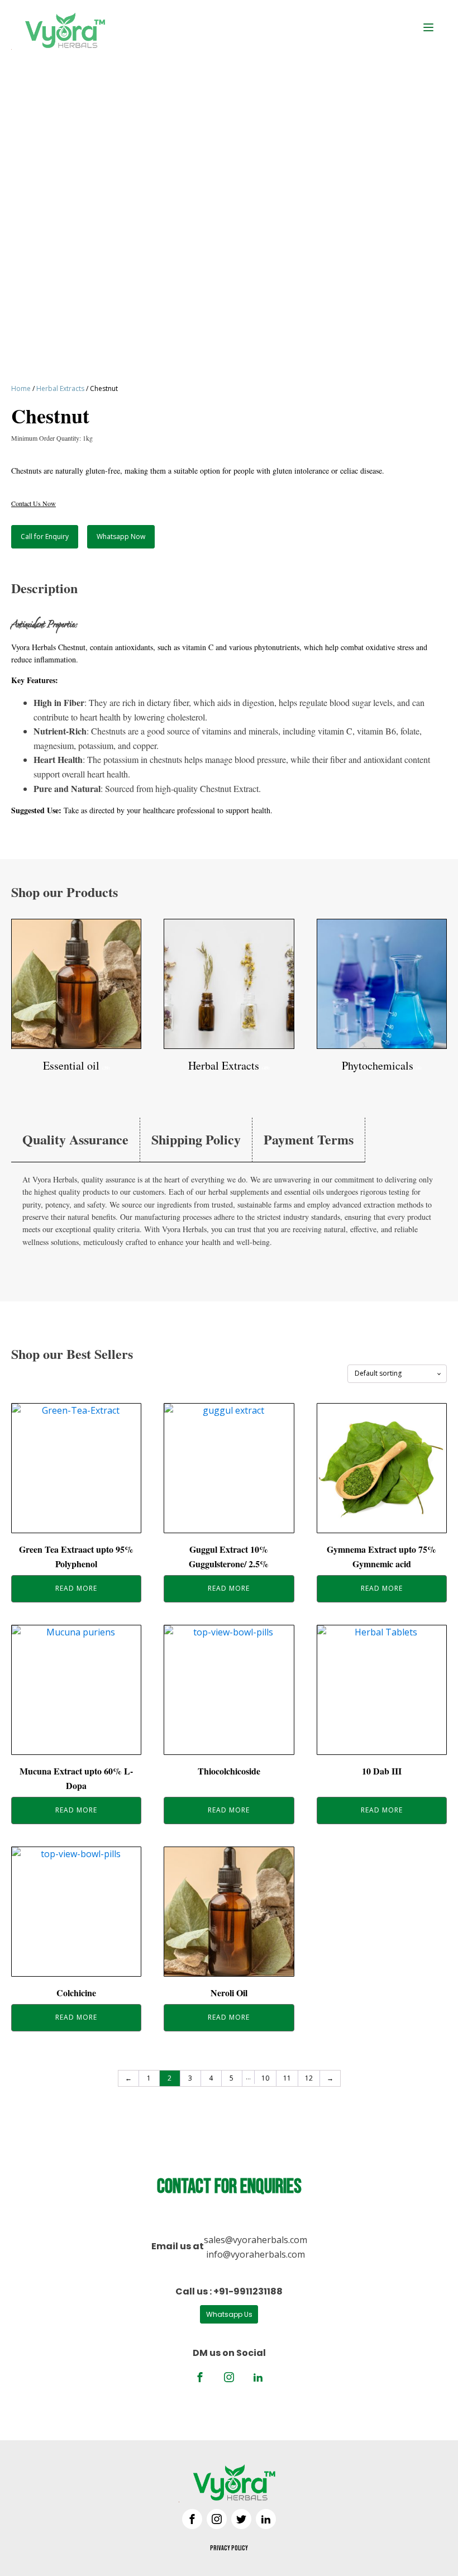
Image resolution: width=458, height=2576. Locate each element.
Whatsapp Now (121, 536)
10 (265, 2078)
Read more (76, 1588)
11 (287, 2078)
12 (309, 2078)
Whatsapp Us (229, 2314)
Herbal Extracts (60, 388)
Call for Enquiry (45, 536)
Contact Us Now (34, 503)
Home (21, 388)
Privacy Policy (229, 2548)
